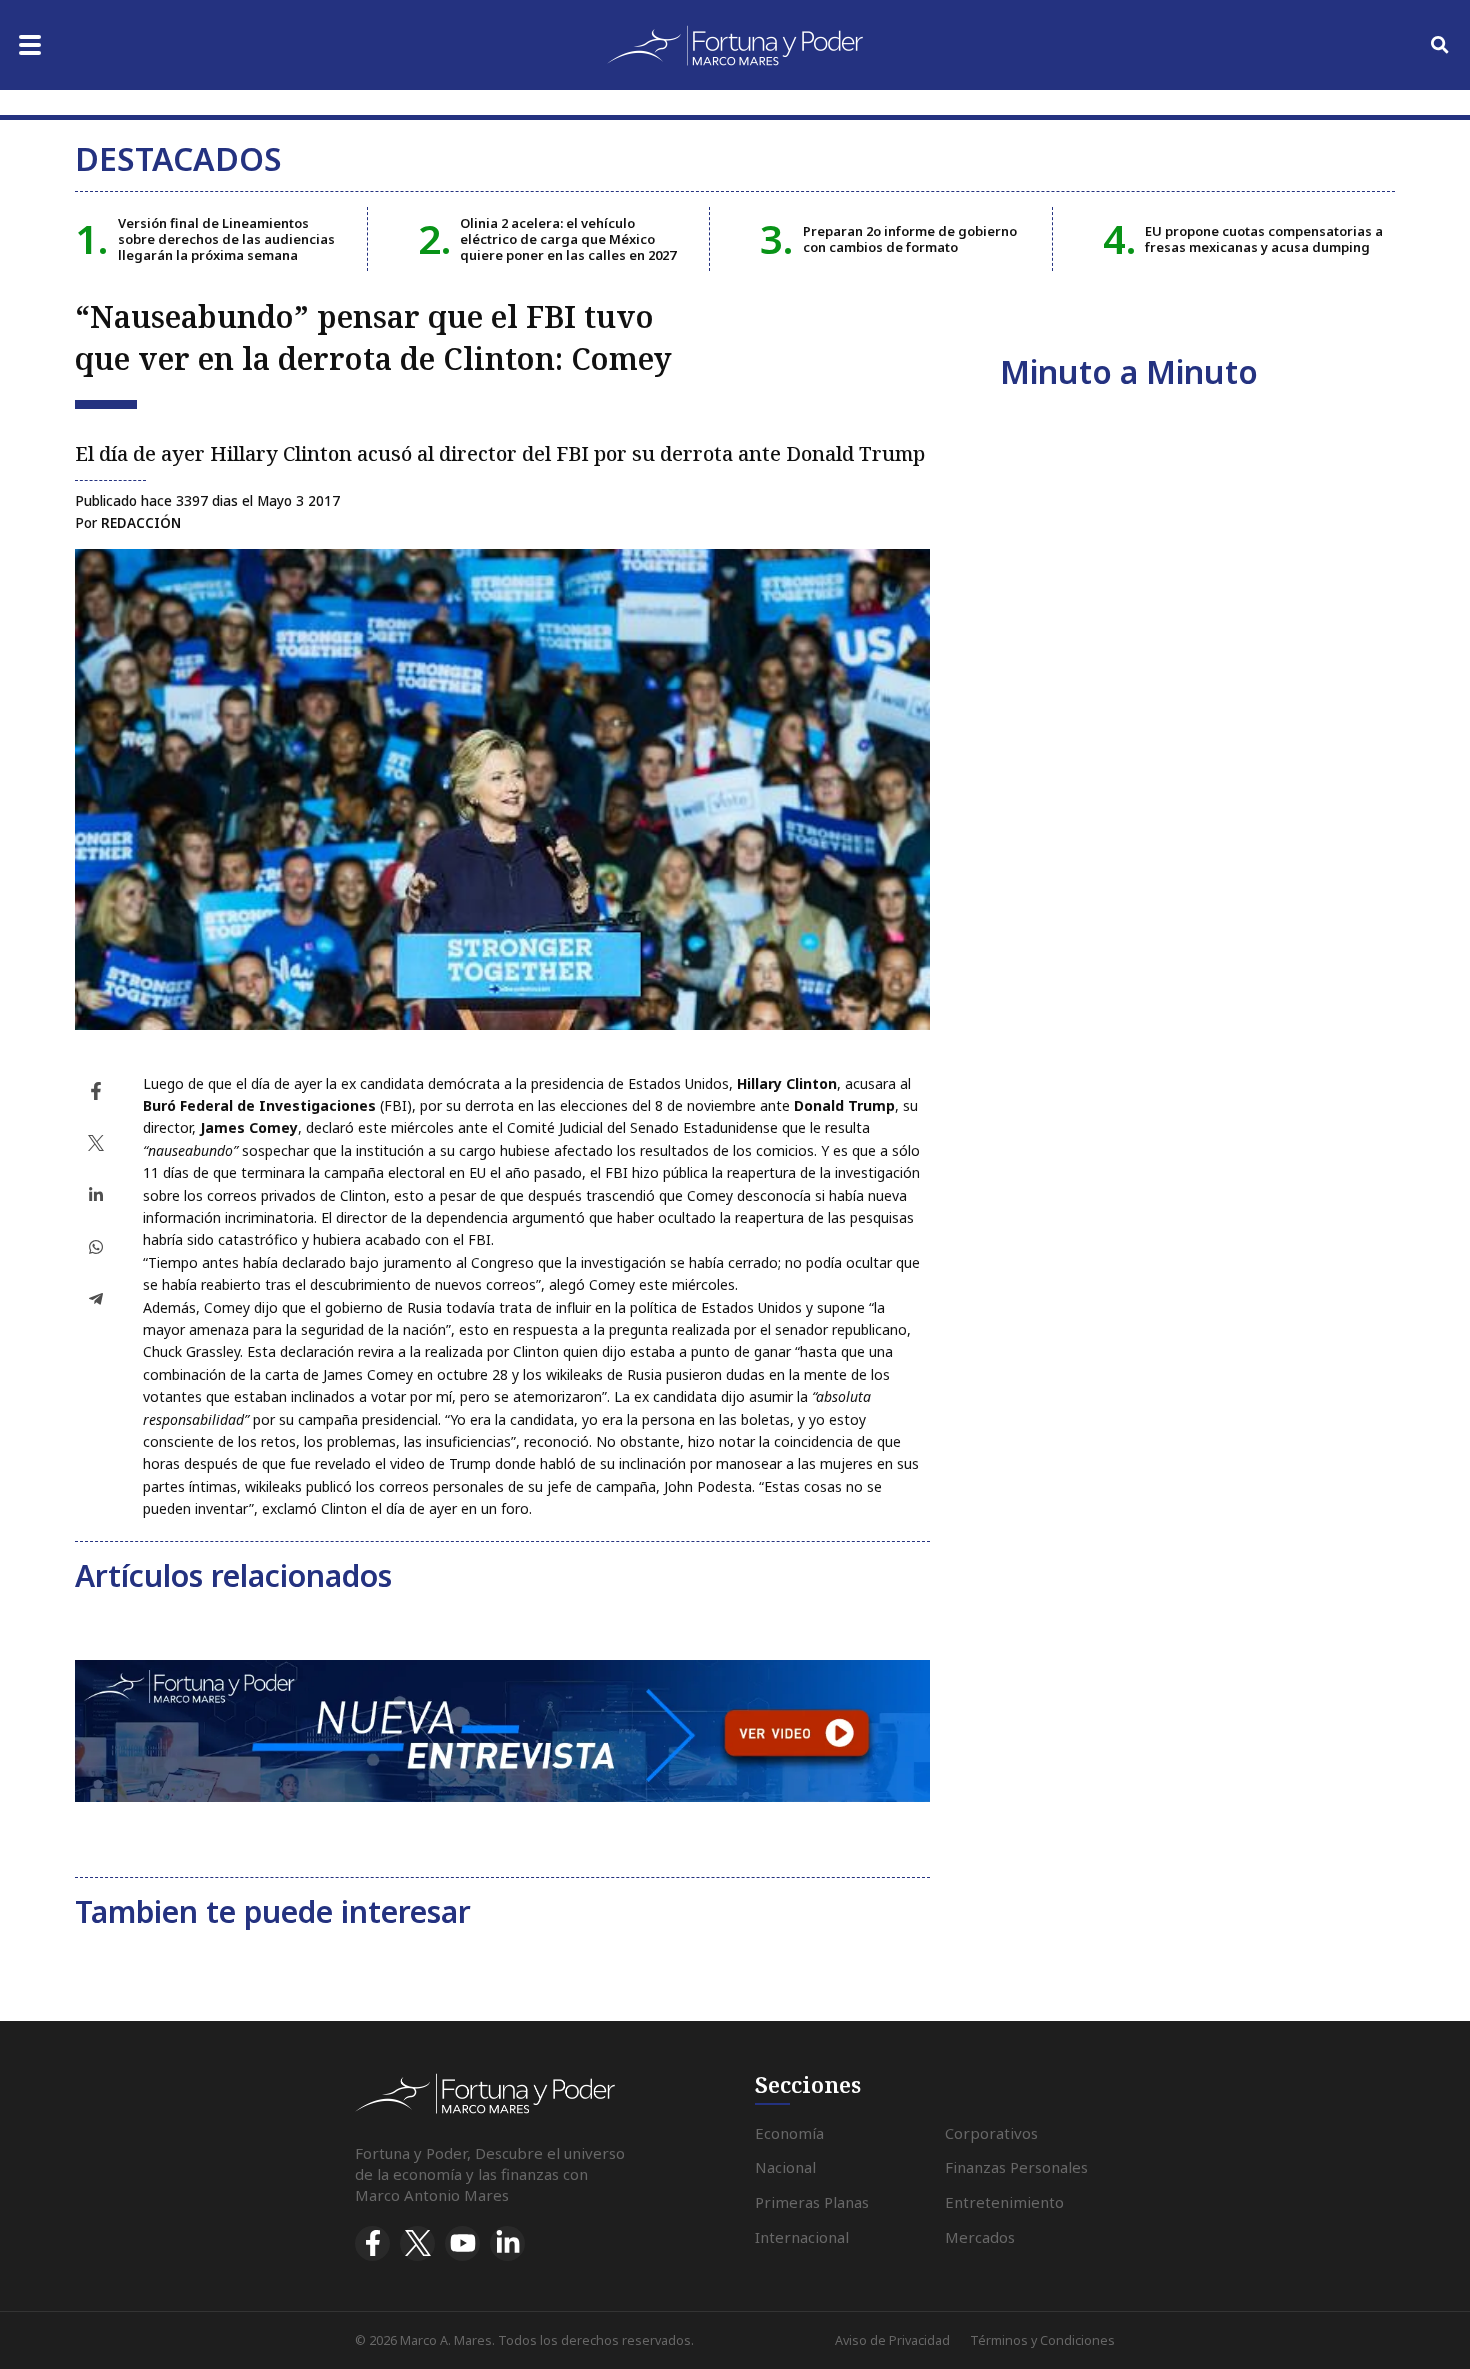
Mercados (980, 2237)
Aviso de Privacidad (892, 2340)
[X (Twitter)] (417, 2243)
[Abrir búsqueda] (1440, 45)
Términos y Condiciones (1042, 2340)
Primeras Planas (812, 2202)
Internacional (802, 2237)
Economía (789, 2133)
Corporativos (991, 2133)
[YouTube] (462, 2243)
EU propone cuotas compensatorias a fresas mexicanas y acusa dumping (1264, 239)
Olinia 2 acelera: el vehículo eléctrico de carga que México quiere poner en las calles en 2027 (568, 239)
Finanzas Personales (1016, 2167)
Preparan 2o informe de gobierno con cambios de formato (910, 239)
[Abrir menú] (30, 45)
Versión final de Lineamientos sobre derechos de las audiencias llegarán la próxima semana (226, 239)
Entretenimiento (1004, 2202)
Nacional (785, 2167)
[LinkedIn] (507, 2243)
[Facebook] (372, 2243)
